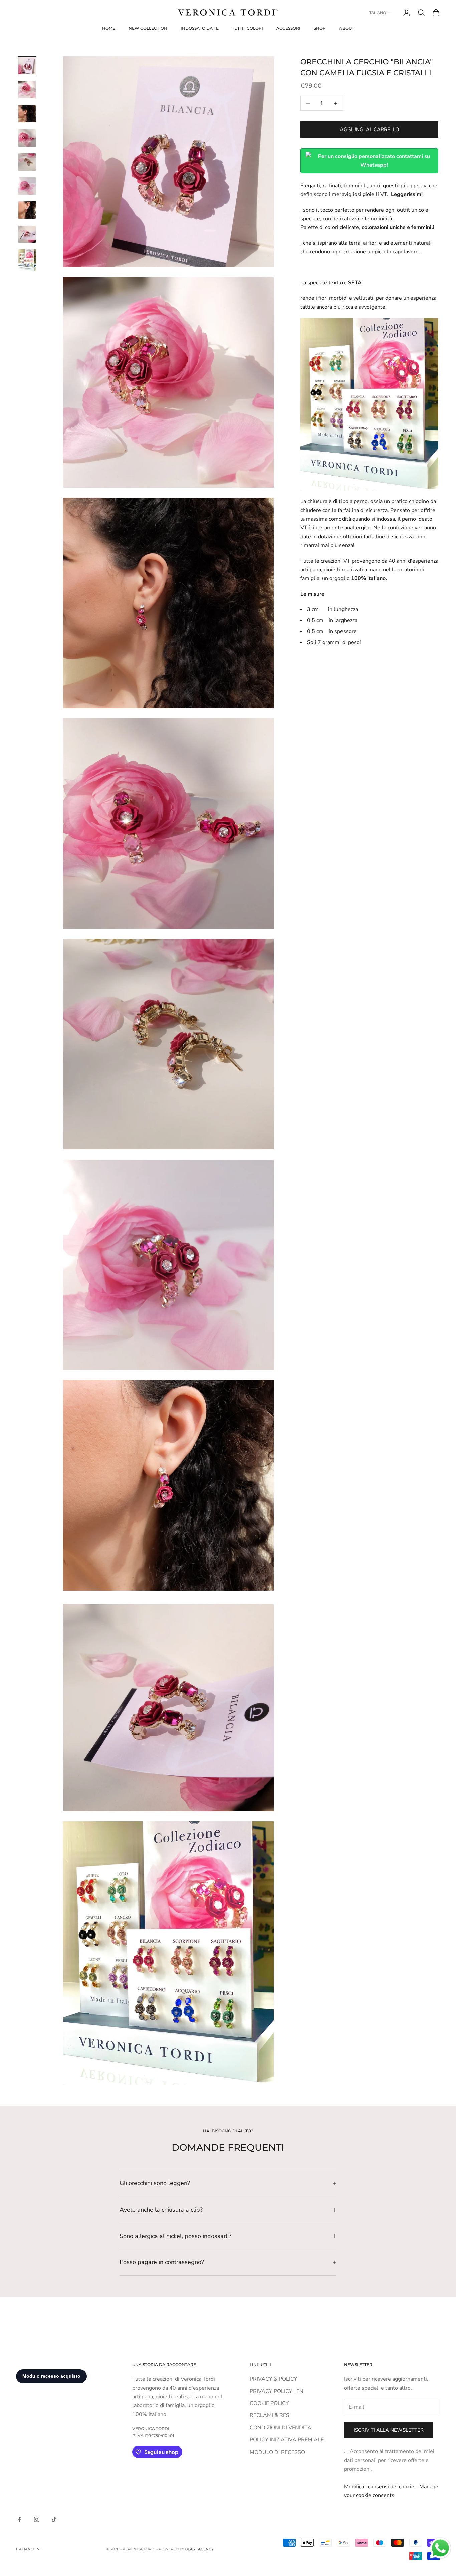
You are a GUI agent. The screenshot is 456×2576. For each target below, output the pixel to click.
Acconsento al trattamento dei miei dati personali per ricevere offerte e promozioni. (389, 2460)
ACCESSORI (288, 28)
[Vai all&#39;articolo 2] (27, 90)
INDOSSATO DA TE (200, 28)
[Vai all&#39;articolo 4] (27, 138)
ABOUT (347, 28)
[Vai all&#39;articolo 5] (27, 162)
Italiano (377, 13)
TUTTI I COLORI (248, 28)
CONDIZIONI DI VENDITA (281, 2428)
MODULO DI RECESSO (277, 2452)
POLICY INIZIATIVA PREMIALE (287, 2440)
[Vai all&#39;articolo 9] (27, 260)
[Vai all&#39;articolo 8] (27, 234)
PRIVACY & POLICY (274, 2379)
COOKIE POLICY (269, 2403)
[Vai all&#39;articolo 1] (27, 66)
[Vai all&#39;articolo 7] (27, 210)
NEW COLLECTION (148, 28)
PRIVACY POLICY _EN (277, 2391)
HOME (109, 28)
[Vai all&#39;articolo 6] (27, 186)
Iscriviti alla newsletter (389, 2430)
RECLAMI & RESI (270, 2415)
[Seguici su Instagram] (37, 2519)
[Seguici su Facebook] (19, 2519)
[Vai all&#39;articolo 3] (27, 114)
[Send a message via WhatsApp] (440, 2548)
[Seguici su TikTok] (54, 2519)
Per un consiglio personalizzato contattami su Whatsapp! (374, 161)
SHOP (320, 28)
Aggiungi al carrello (370, 130)
